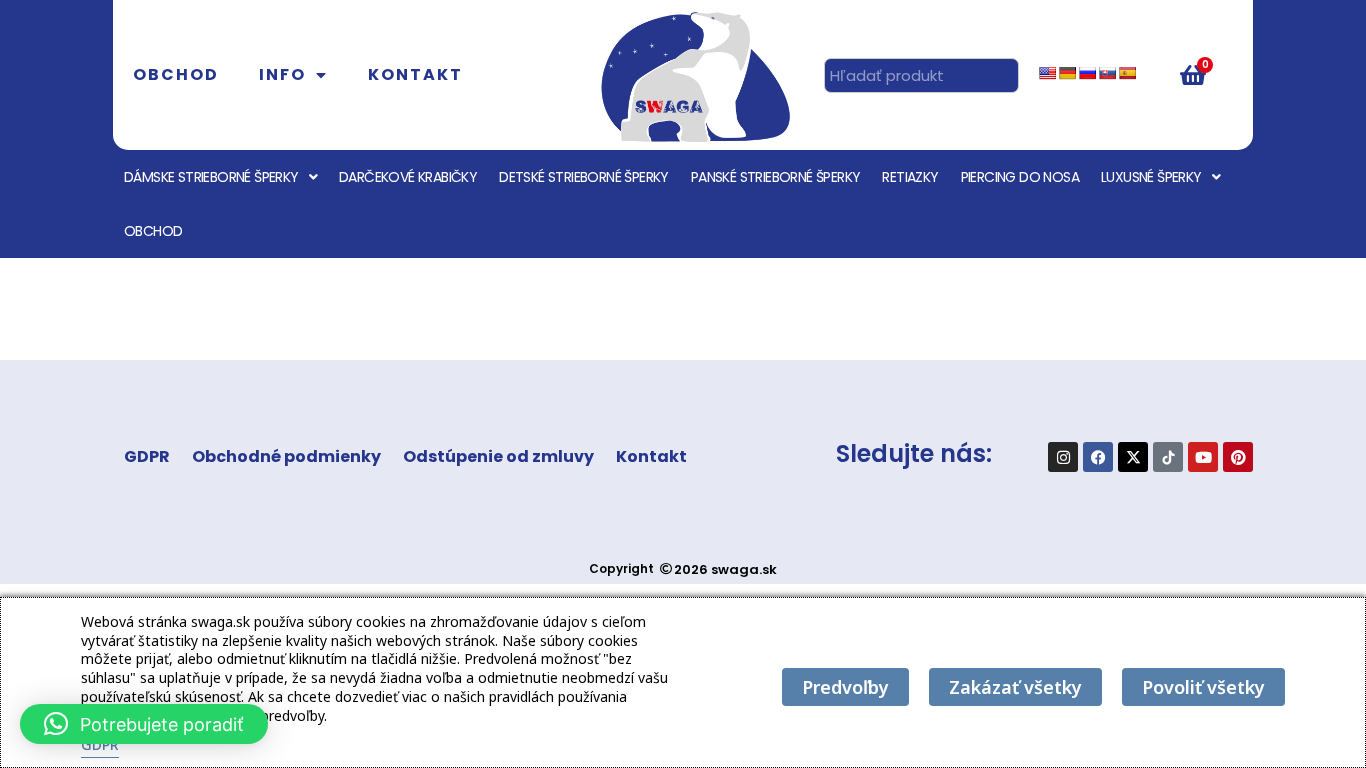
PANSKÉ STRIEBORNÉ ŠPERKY (776, 177)
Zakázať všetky (1015, 687)
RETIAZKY (910, 177)
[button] (144, 724)
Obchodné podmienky (286, 456)
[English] (1047, 73)
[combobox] (921, 75)
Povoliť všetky (1203, 687)
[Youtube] (1203, 457)
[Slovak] (1107, 73)
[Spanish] (1127, 73)
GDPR (147, 456)
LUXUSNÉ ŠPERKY (1151, 177)
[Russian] (1087, 73)
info (282, 74)
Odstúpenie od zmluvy (498, 456)
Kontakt (415, 74)
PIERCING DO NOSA (1020, 177)
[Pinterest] (1238, 457)
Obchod (176, 74)
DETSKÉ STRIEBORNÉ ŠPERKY (584, 177)
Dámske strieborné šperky (211, 177)
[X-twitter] (1133, 457)
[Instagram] (1063, 457)
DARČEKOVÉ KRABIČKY (408, 177)
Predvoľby (845, 687)
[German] (1067, 73)
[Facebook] (1098, 457)
